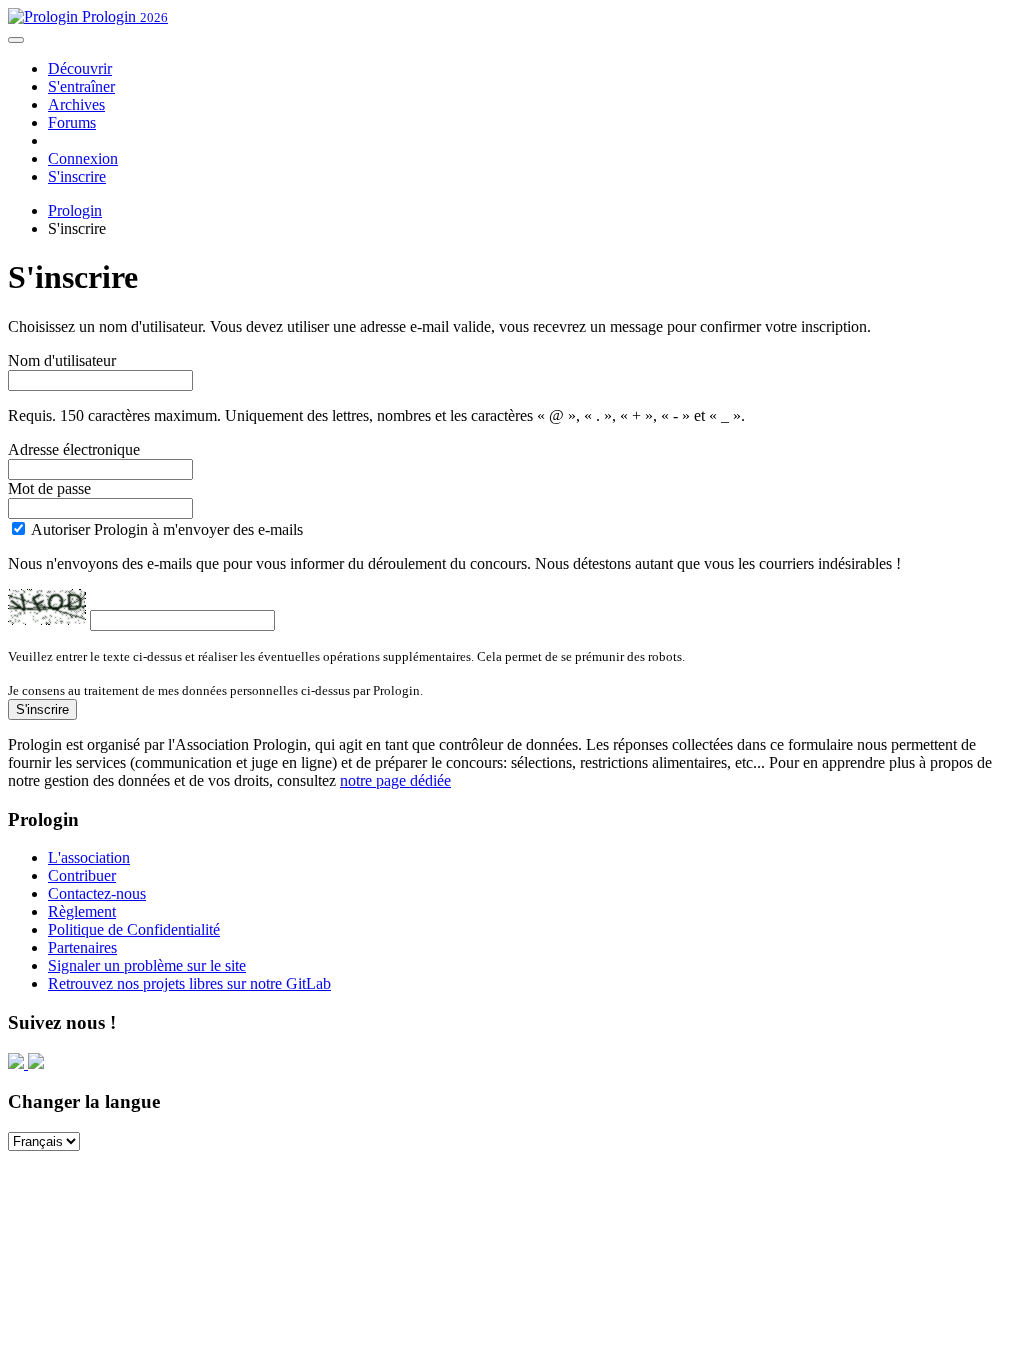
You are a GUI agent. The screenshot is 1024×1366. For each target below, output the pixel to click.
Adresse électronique (74, 449)
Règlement (82, 911)
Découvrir (80, 68)
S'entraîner (81, 86)
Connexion (83, 158)
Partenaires (82, 947)
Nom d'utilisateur (62, 360)
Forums (72, 122)
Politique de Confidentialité (134, 929)
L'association (89, 857)
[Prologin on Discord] (18, 1063)
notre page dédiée (395, 780)
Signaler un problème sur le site (147, 965)
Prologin (123, 16)
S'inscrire (77, 176)
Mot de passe (49, 488)
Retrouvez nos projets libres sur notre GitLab (189, 983)
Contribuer (82, 875)
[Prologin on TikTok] (36, 1063)
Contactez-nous (97, 893)
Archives (76, 104)
